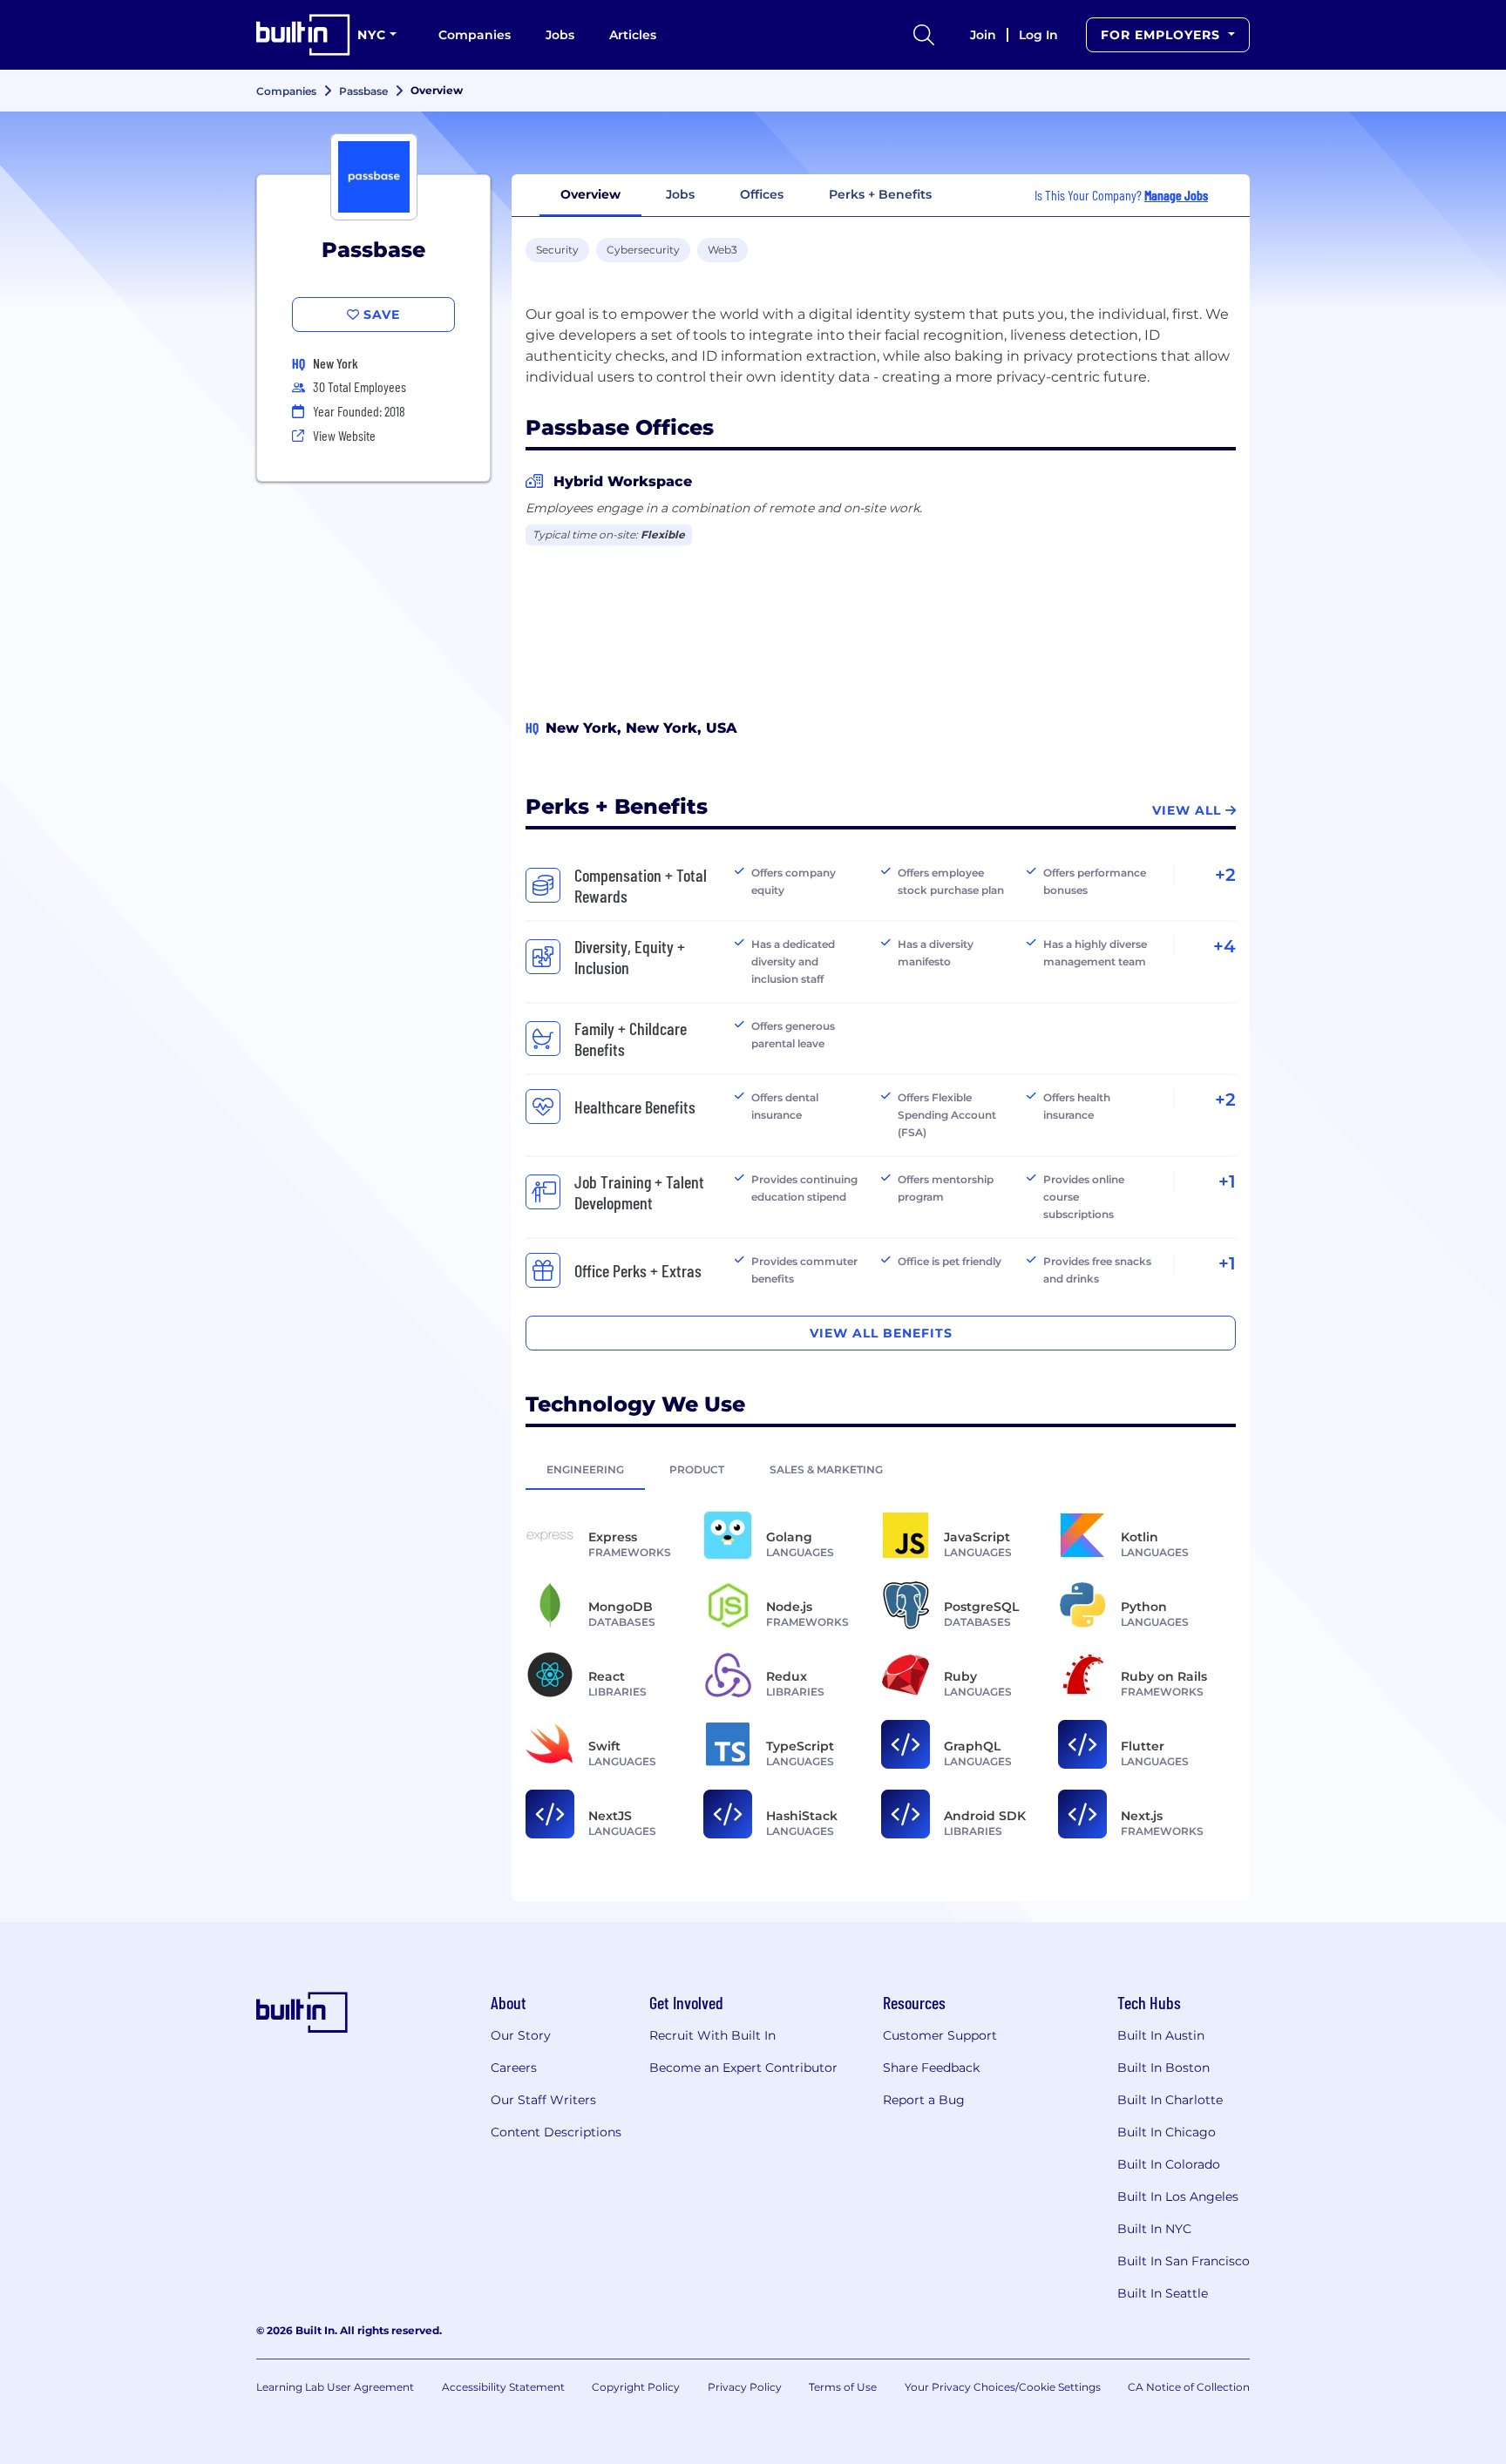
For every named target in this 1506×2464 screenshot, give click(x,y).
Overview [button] (590, 194)
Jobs (560, 35)
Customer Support (940, 2035)
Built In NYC (1154, 2229)
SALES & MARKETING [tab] (826, 1469)
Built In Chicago (1167, 2132)
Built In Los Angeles (1178, 2197)
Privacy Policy (745, 2387)
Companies (475, 35)
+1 (1227, 1181)
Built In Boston (1163, 2068)
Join (983, 35)
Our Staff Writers (543, 2100)
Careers (514, 2068)
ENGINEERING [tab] (585, 1469)
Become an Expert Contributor (743, 2068)
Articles (633, 35)
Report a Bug (924, 2100)
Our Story (521, 2035)
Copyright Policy (636, 2387)
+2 (1225, 875)
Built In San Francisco (1184, 2261)
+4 (1224, 946)
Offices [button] (762, 194)
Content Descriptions (556, 2132)
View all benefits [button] (881, 1333)
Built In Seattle (1163, 2293)
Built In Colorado (1169, 2164)
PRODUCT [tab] (697, 1469)
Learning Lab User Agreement (335, 2387)
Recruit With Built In (712, 2035)
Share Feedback (931, 2068)
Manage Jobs (1176, 195)
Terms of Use (843, 2387)
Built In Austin (1161, 2035)
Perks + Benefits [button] (880, 194)
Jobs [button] (680, 194)
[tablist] (881, 1469)
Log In (1038, 35)
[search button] (924, 35)
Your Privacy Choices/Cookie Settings (1003, 2387)
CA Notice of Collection (1189, 2387)
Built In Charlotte (1170, 2100)
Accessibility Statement (503, 2387)
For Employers (1163, 35)
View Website (344, 435)
